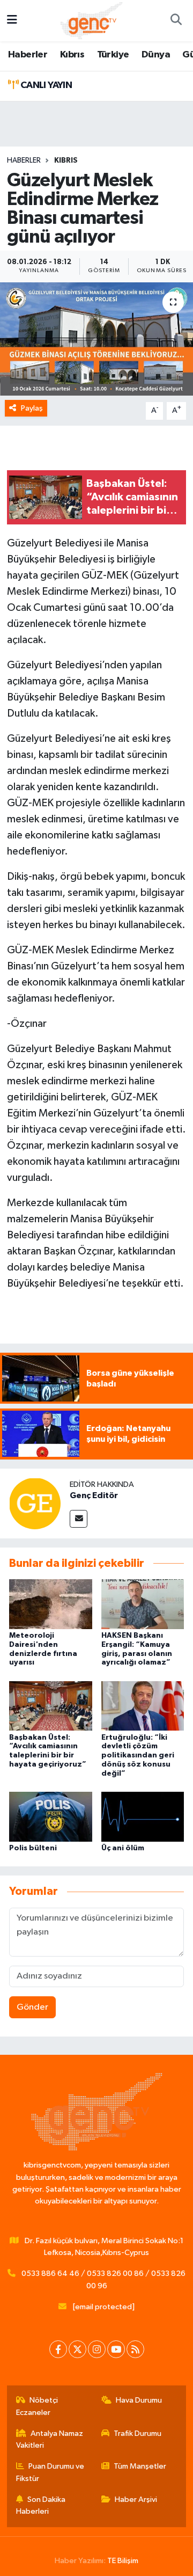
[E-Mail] (79, 1519)
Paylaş (32, 408)
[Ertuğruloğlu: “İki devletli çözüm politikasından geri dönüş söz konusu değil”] (143, 1706)
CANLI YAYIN (45, 85)
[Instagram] (97, 2349)
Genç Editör (94, 1495)
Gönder (32, 2007)
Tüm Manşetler (140, 2466)
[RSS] (135, 2349)
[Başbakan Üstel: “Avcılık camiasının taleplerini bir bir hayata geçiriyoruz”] (51, 1706)
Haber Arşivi (136, 2500)
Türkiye (113, 55)
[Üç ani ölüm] (143, 1816)
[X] (77, 2349)
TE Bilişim (123, 2561)
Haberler (28, 55)
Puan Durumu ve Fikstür (50, 2472)
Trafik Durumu (138, 2433)
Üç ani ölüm (123, 1848)
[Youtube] (116, 2349)
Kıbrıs (72, 55)
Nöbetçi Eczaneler (37, 2406)
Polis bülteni (33, 1848)
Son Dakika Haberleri (41, 2505)
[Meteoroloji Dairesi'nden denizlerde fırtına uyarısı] (51, 1604)
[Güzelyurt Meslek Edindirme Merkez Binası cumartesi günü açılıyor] (96, 339)
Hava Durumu (139, 2400)
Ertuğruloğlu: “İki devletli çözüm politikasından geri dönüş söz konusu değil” (138, 1756)
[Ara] (176, 21)
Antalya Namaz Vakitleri (50, 2439)
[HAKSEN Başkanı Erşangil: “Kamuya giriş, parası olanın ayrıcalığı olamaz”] (143, 1604)
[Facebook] (58, 2349)
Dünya (156, 55)
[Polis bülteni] (51, 1816)
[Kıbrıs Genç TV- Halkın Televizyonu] (91, 20)
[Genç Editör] (35, 1503)
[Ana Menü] (12, 21)
